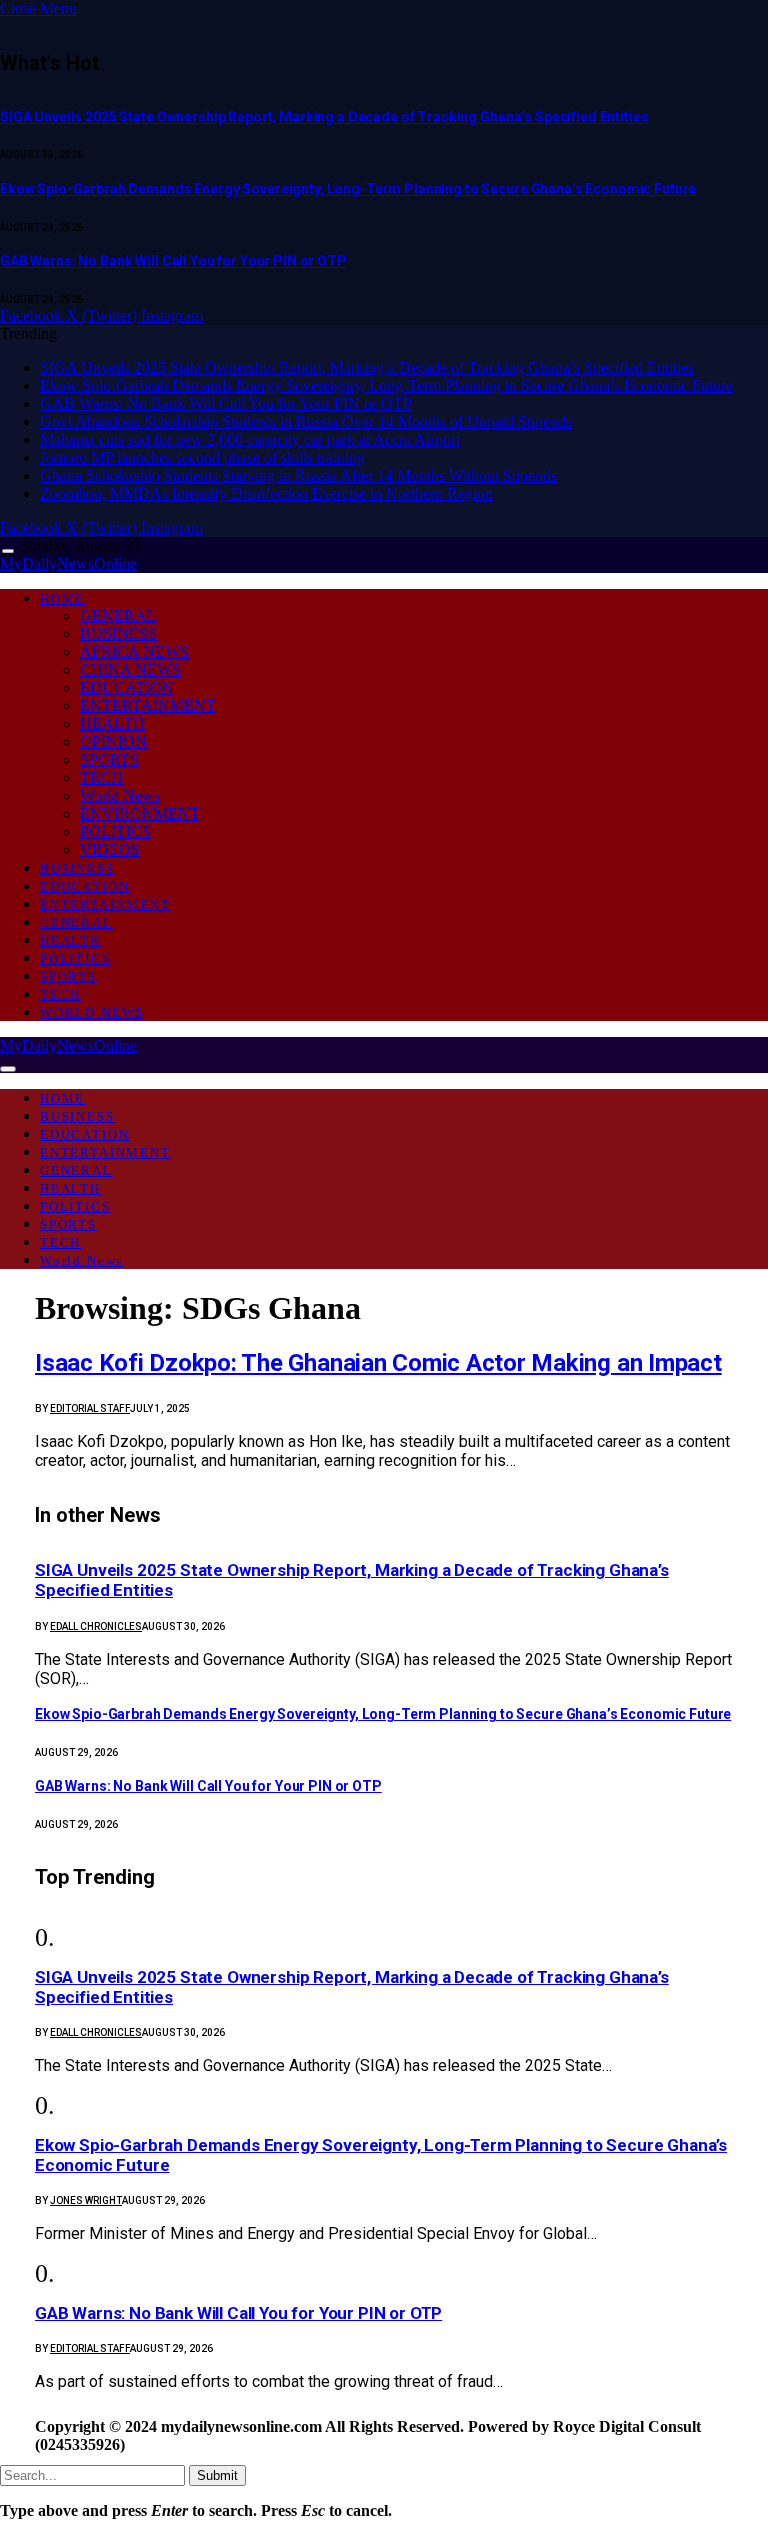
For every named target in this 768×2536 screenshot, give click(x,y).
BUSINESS (118, 633)
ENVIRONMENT (140, 813)
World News (120, 795)
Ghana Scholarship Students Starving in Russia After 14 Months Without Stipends (298, 475)
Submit (217, 2475)
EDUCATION (127, 687)
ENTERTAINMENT (148, 705)
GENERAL (118, 615)
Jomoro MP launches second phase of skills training (202, 457)
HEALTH (112, 723)
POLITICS (115, 831)
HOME (62, 598)
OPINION (113, 741)
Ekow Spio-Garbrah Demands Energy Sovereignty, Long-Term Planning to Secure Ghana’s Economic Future (348, 189)
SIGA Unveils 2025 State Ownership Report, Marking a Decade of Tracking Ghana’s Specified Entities (324, 117)
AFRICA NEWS (134, 651)
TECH (101, 777)
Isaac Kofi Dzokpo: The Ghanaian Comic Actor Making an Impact (378, 1363)
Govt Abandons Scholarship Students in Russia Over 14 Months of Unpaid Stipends (306, 421)
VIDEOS (110, 849)
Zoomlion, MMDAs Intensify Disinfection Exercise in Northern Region (266, 493)
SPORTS (109, 759)
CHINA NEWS (130, 669)
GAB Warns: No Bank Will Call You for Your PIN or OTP (173, 261)
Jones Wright (86, 2200)
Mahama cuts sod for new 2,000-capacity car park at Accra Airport (250, 439)
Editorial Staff (90, 1408)
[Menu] (8, 551)
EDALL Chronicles (96, 1626)
